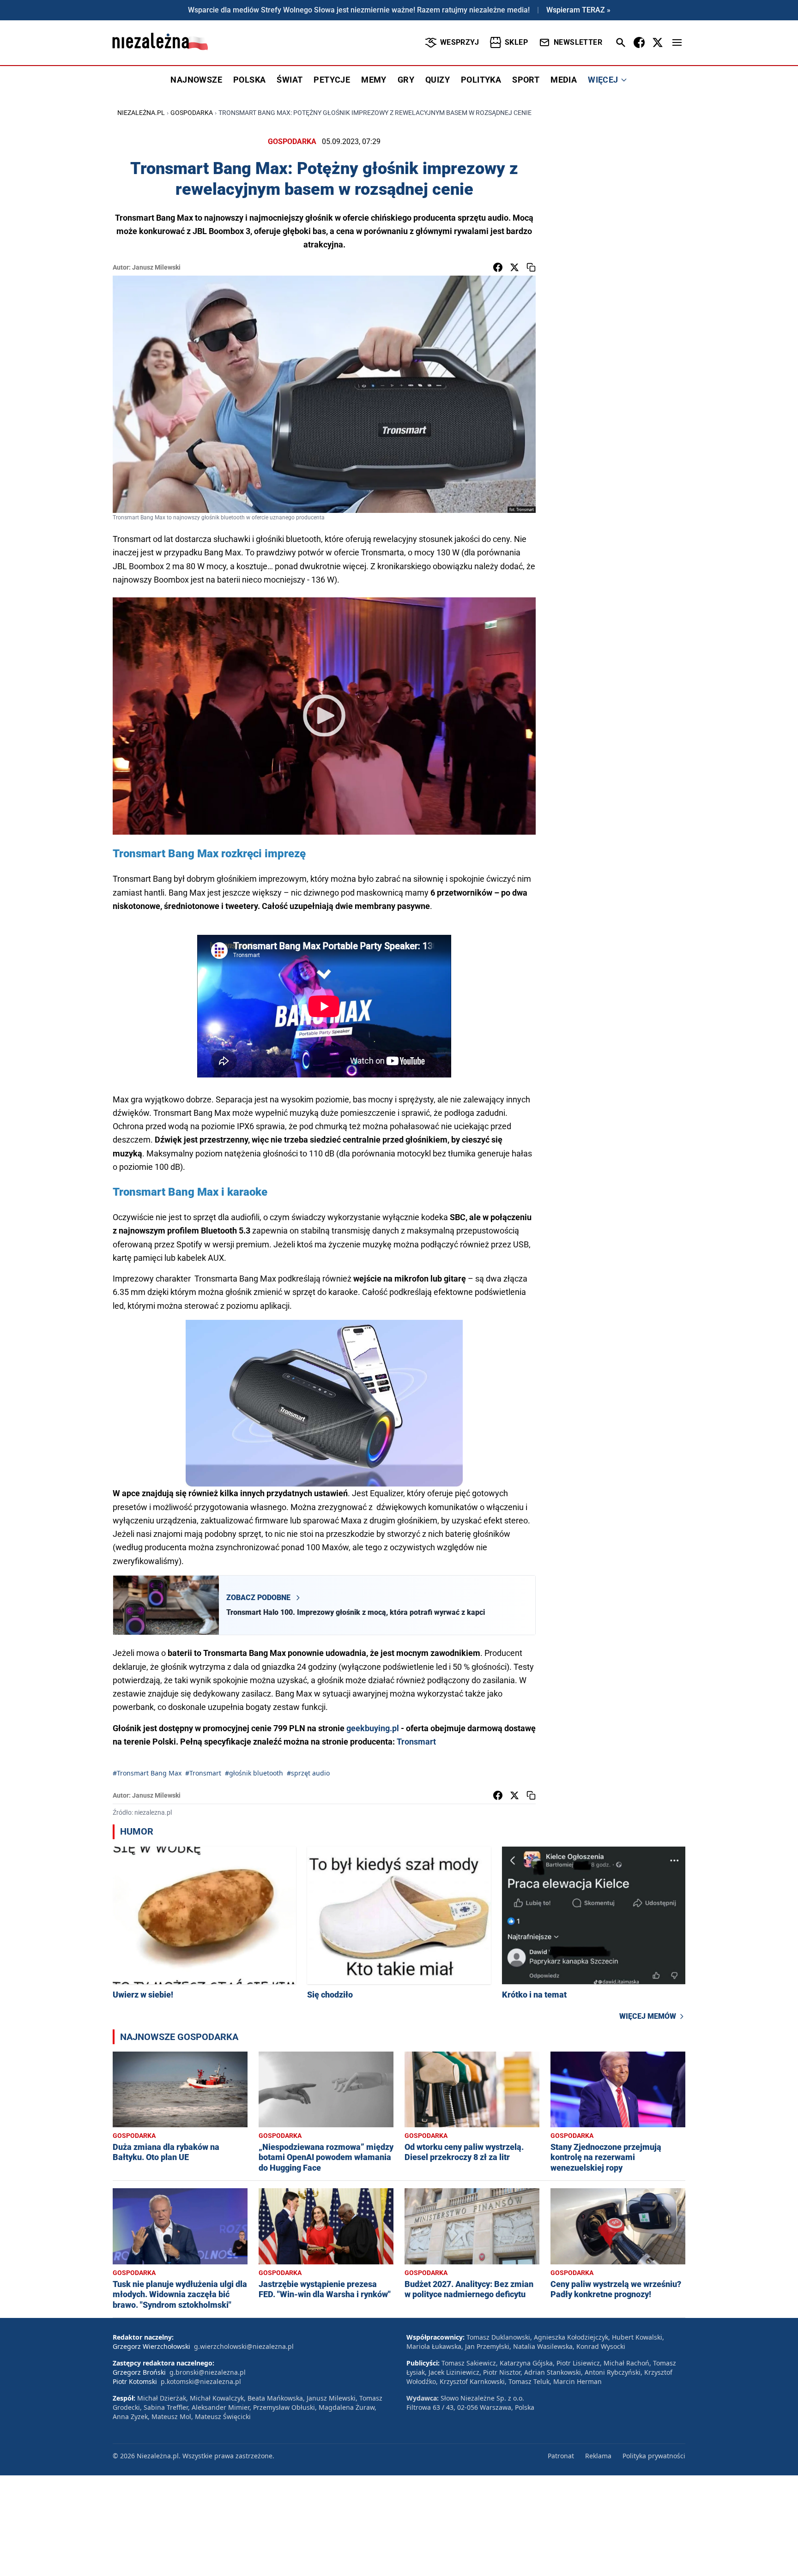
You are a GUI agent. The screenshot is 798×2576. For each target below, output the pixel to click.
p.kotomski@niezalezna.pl (201, 2381)
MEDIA (564, 80)
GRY (406, 80)
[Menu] (677, 42)
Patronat (561, 2456)
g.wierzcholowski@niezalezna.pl (244, 2346)
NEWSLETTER (578, 42)
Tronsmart (416, 1742)
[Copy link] (531, 267)
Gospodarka (192, 113)
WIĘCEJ (603, 80)
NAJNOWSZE (196, 80)
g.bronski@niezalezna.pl (208, 2372)
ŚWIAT (290, 80)
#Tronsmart (203, 1773)
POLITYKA (481, 80)
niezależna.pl (141, 113)
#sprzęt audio (308, 1773)
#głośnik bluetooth (254, 1773)
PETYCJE (332, 80)
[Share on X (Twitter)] (514, 267)
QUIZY (438, 80)
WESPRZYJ (459, 42)
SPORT (526, 80)
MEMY (374, 80)
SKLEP (516, 42)
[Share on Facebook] (498, 267)
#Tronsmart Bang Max (147, 1773)
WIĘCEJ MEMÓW (648, 2016)
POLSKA (249, 80)
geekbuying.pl (373, 1728)
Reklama (598, 2456)
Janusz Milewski (156, 267)
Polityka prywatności (654, 2456)
